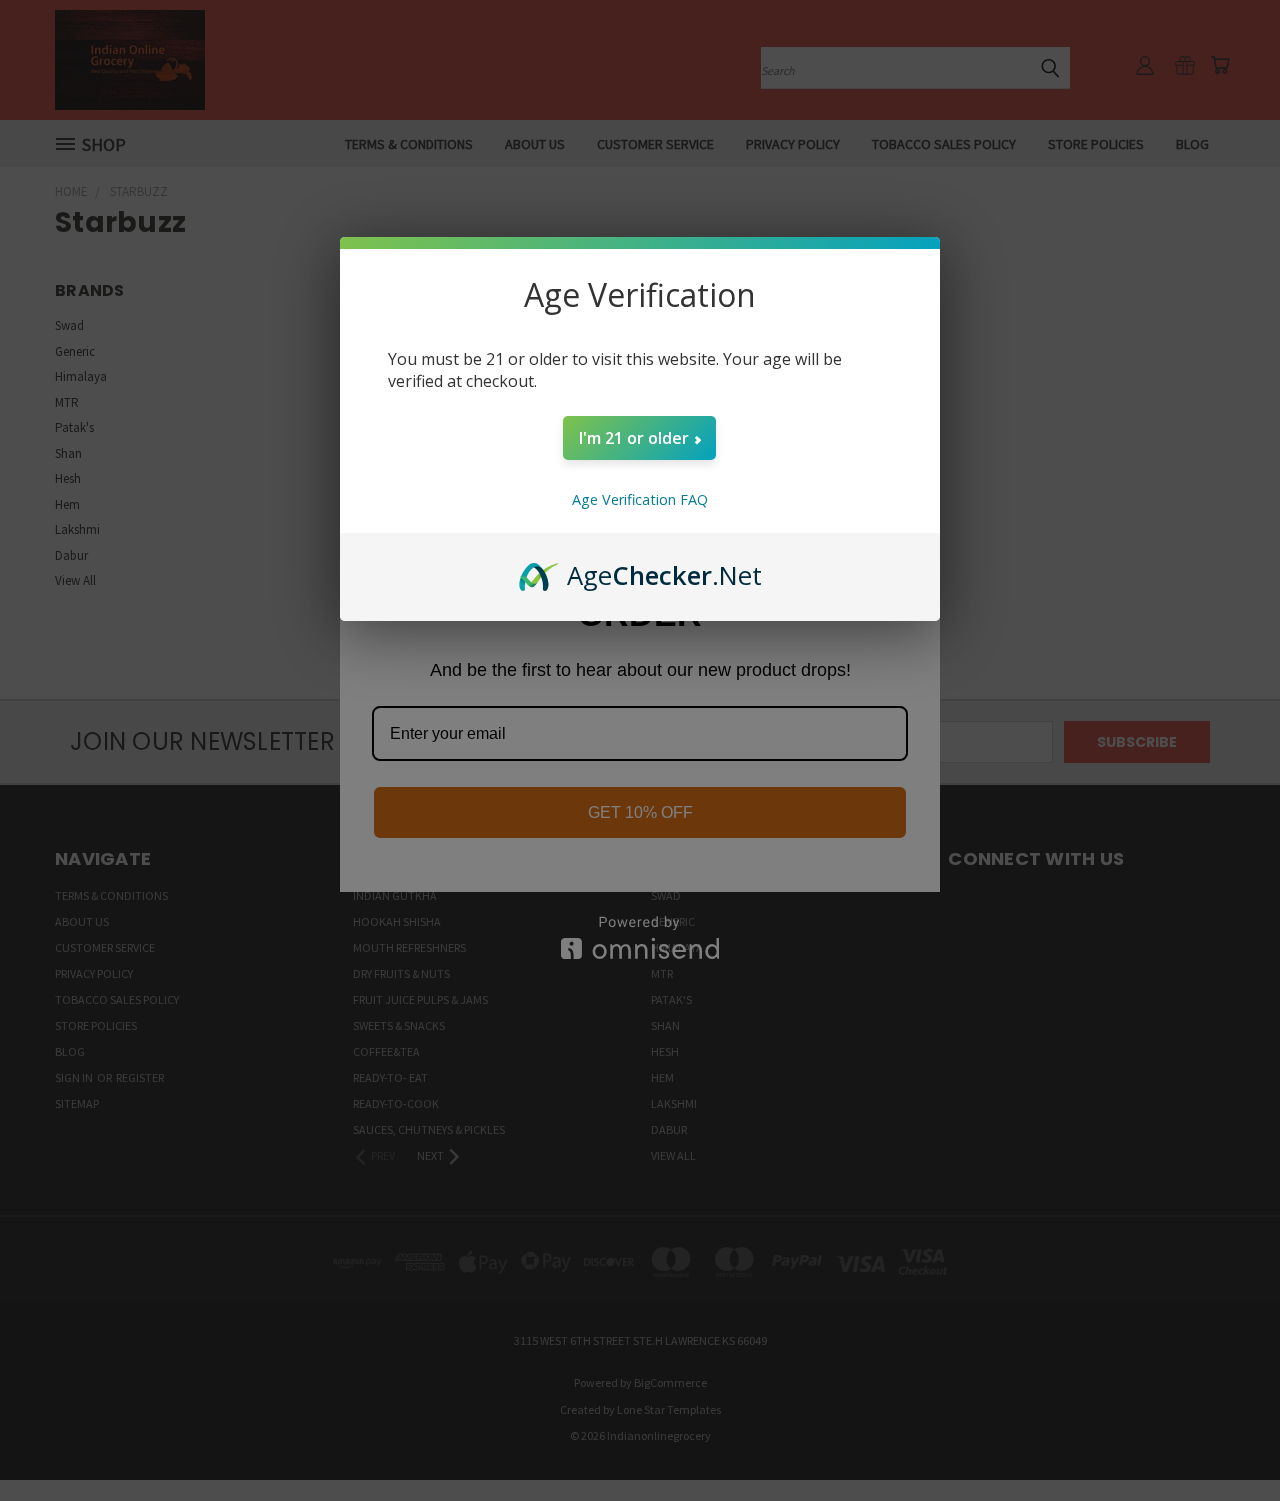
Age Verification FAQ (640, 499)
